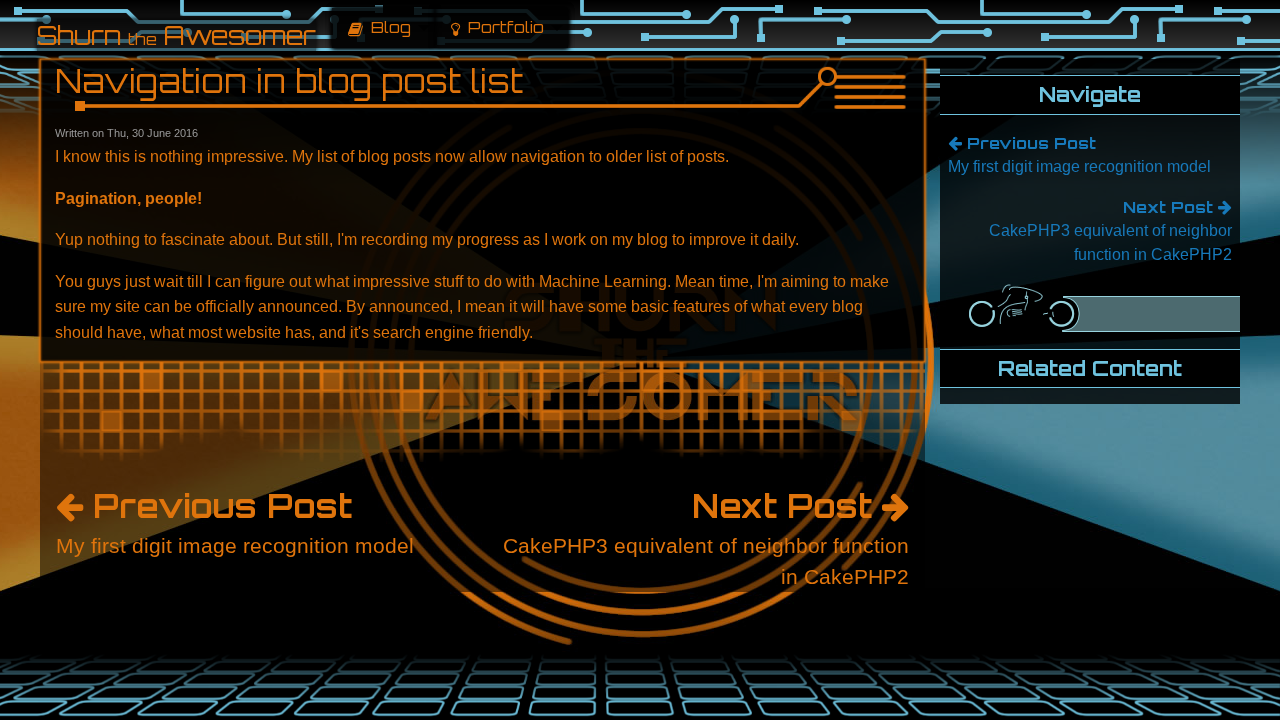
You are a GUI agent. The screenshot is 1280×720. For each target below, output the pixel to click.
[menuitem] (383, 28)
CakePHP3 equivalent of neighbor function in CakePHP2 (706, 537)
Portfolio (504, 27)
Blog (389, 27)
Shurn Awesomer (176, 35)
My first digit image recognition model (235, 521)
